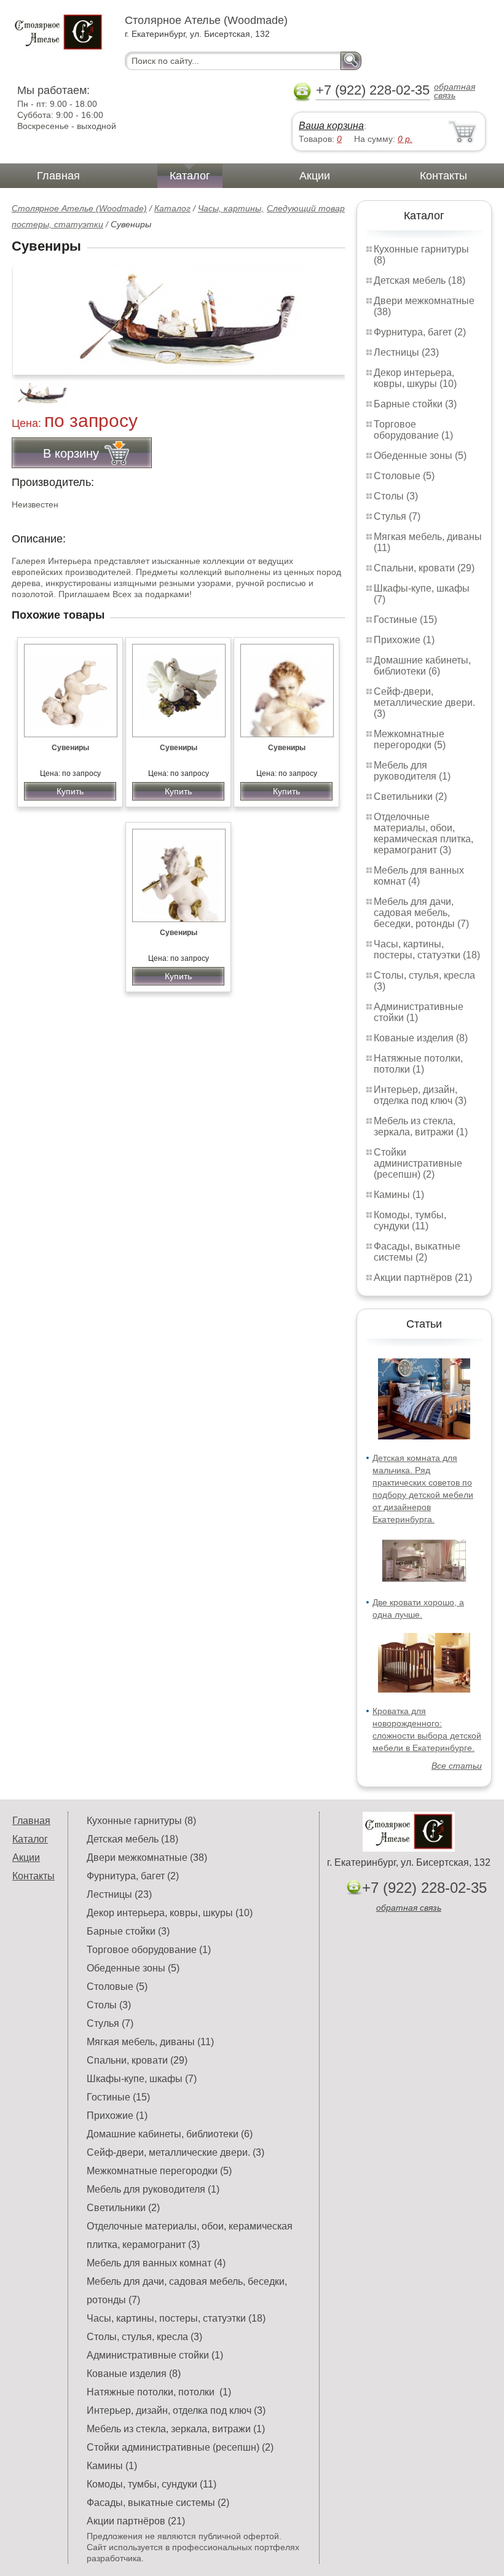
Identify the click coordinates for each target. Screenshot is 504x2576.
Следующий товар (306, 208)
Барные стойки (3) (415, 404)
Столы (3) (396, 496)
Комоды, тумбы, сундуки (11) (410, 1220)
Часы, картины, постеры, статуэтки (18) (427, 949)
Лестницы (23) (406, 352)
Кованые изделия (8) (421, 1038)
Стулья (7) (397, 516)
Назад (31, 313)
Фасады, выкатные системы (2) (417, 1252)
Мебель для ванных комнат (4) (419, 876)
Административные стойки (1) (155, 2355)
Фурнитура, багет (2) (420, 332)
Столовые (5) (404, 476)
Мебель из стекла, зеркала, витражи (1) (421, 1126)
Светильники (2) (410, 797)
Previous (34, 386)
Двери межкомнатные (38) (147, 1858)
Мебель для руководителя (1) (412, 771)
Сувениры (70, 748)
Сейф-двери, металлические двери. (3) (424, 703)
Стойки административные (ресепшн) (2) (418, 1163)
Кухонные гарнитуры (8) (141, 1821)
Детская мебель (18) (419, 280)
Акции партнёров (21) (423, 1278)
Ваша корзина (331, 126)
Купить (70, 791)
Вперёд (325, 313)
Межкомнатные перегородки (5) (410, 739)
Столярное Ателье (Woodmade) (79, 208)
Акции (315, 176)
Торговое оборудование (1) (413, 430)
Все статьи (457, 1766)
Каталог (190, 176)
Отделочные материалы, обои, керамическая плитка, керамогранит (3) (423, 833)
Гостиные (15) (405, 620)
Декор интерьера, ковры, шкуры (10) (415, 378)
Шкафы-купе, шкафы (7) (142, 2079)
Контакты (443, 176)
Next (331, 386)
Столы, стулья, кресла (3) (144, 2337)
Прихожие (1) (404, 640)
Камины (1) (399, 1195)
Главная (58, 176)
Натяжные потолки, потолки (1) (418, 1064)
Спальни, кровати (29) (424, 568)
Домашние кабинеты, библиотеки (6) (422, 666)
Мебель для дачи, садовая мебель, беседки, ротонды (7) (421, 913)
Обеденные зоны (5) (420, 456)
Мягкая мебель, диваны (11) (150, 2042)
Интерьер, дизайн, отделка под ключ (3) (420, 1095)
